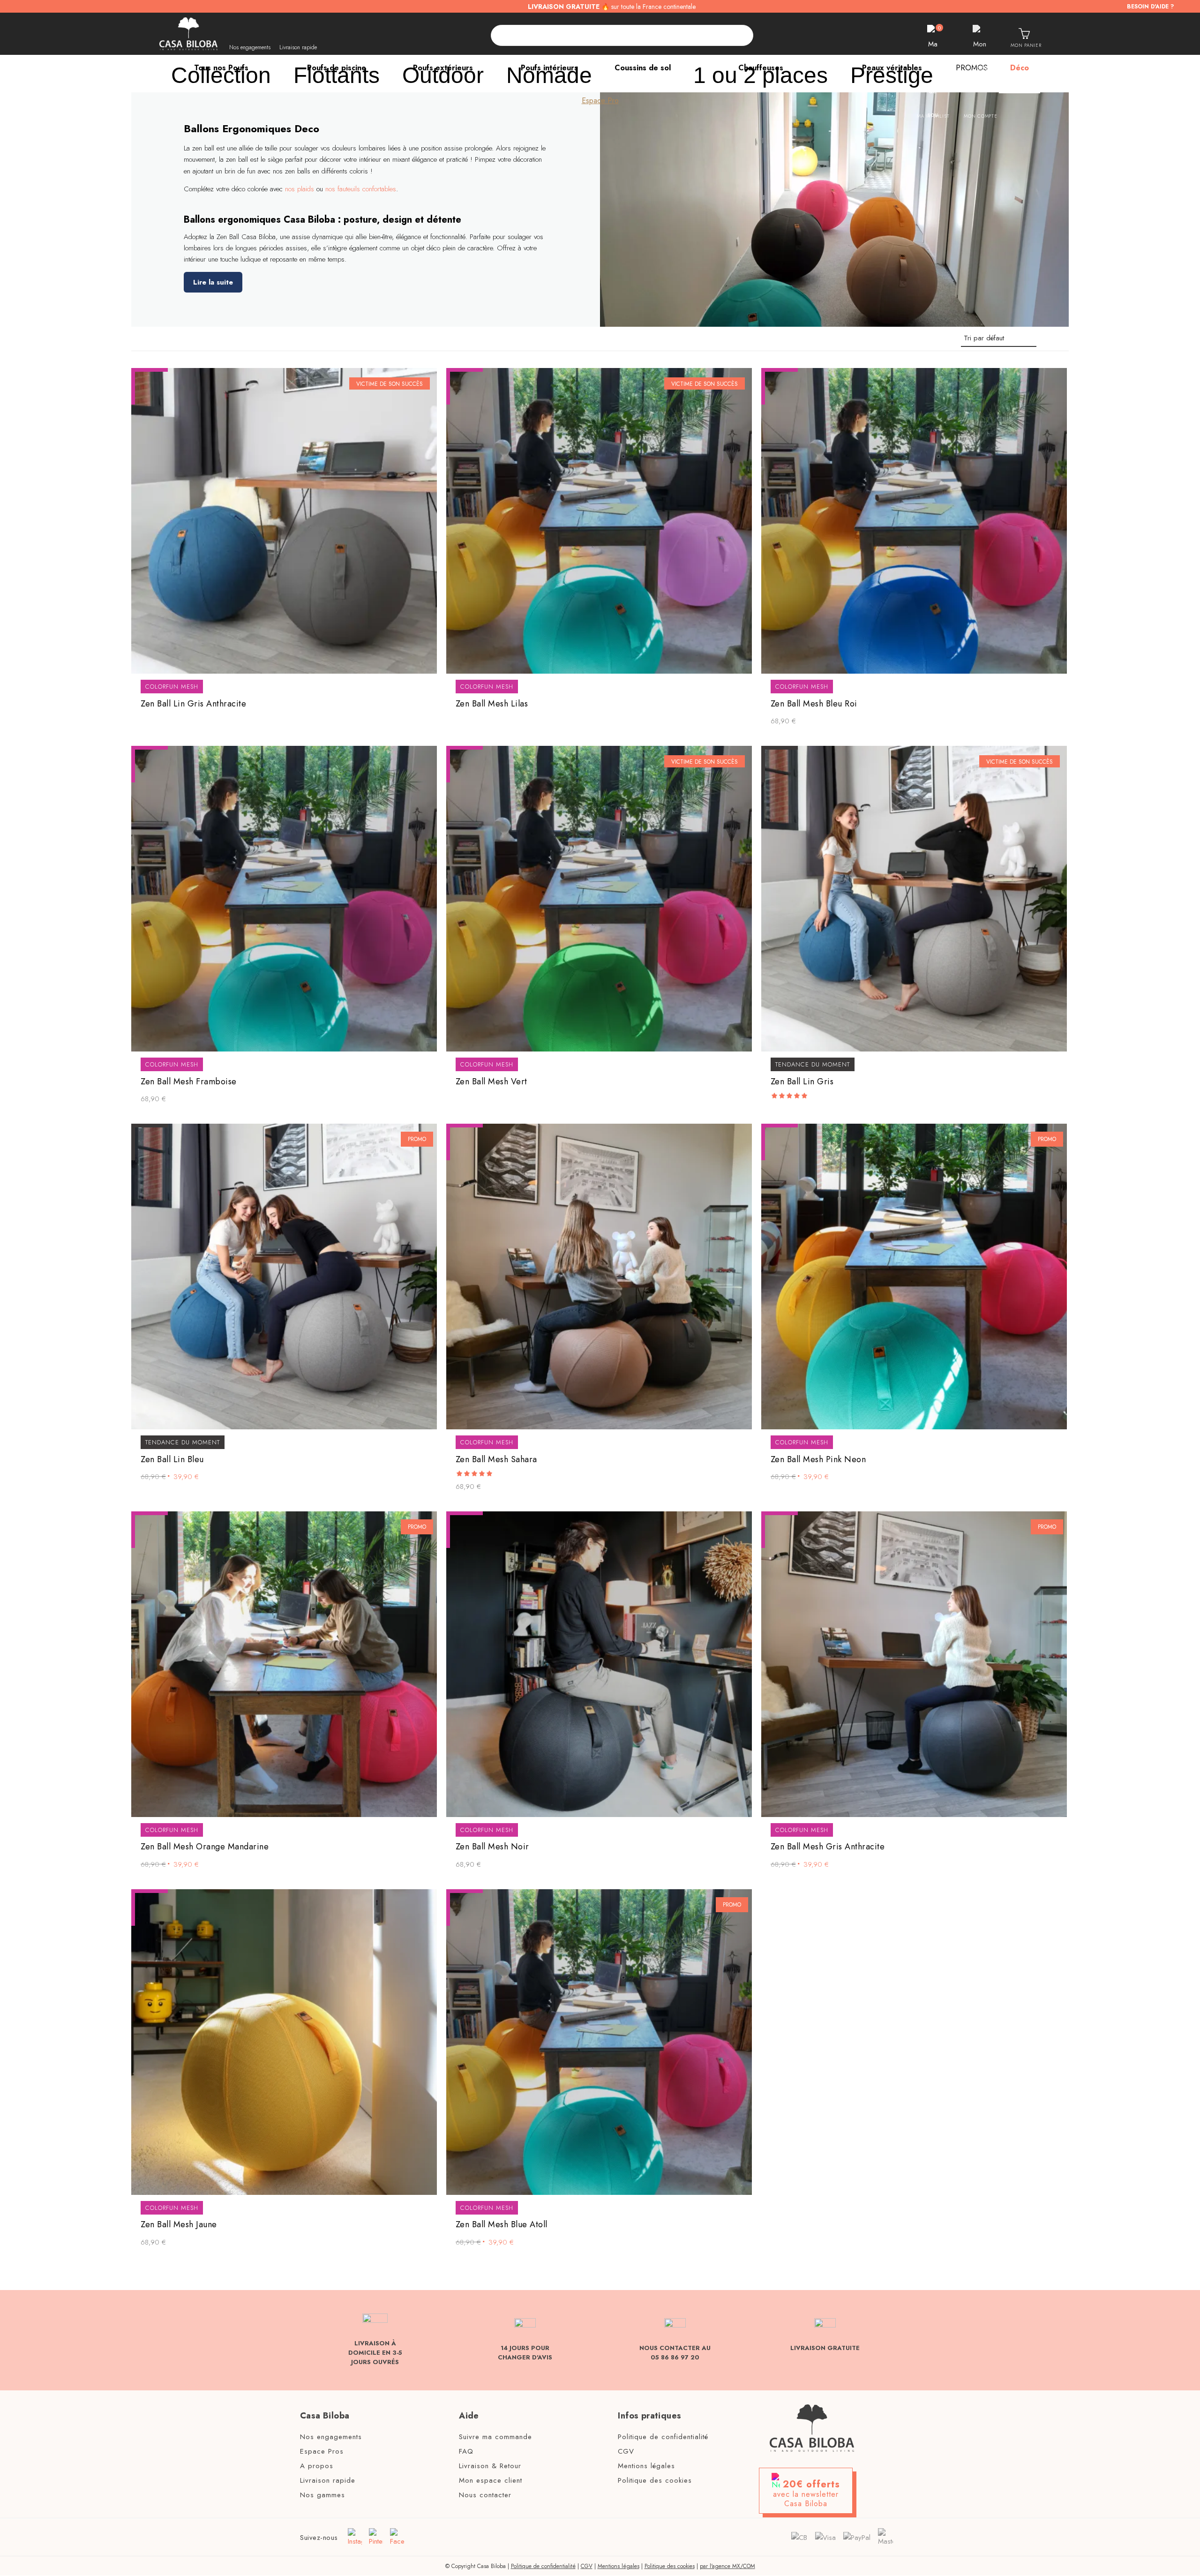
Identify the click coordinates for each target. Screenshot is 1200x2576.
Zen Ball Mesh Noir (492, 1847)
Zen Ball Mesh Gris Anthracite (828, 1847)
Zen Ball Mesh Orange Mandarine (205, 1847)
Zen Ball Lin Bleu (172, 1460)
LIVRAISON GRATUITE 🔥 (612, 7)
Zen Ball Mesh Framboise (189, 1082)
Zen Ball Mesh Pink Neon (818, 1460)
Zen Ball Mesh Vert (491, 1082)
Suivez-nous (319, 2538)
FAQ (466, 2452)
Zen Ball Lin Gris (802, 1082)
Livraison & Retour (490, 2466)
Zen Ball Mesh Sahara (496, 1460)
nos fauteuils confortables (361, 189)
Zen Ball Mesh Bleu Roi (814, 704)
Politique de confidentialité (663, 2437)
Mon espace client (491, 2481)
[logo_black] (188, 34)
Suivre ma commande (495, 2437)
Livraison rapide (298, 47)
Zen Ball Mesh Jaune (179, 2225)
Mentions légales (646, 2466)
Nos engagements (250, 47)
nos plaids (300, 189)
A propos (317, 2466)
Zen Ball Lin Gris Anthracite (193, 704)
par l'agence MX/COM (727, 2567)
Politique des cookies (655, 2481)
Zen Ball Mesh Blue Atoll (502, 2225)
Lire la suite (213, 282)
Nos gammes (322, 2495)
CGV (626, 2452)
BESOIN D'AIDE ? (1151, 7)
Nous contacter (485, 2495)
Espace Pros (322, 2452)
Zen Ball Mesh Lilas (492, 704)
